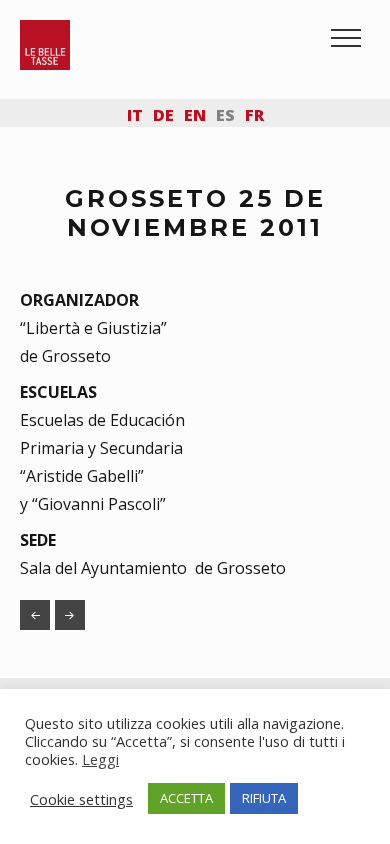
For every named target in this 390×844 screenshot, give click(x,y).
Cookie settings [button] (81, 799)
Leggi (100, 759)
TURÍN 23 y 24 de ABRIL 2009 (35, 615)
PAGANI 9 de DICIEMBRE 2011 (70, 615)
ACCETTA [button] (186, 798)
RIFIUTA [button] (264, 798)
